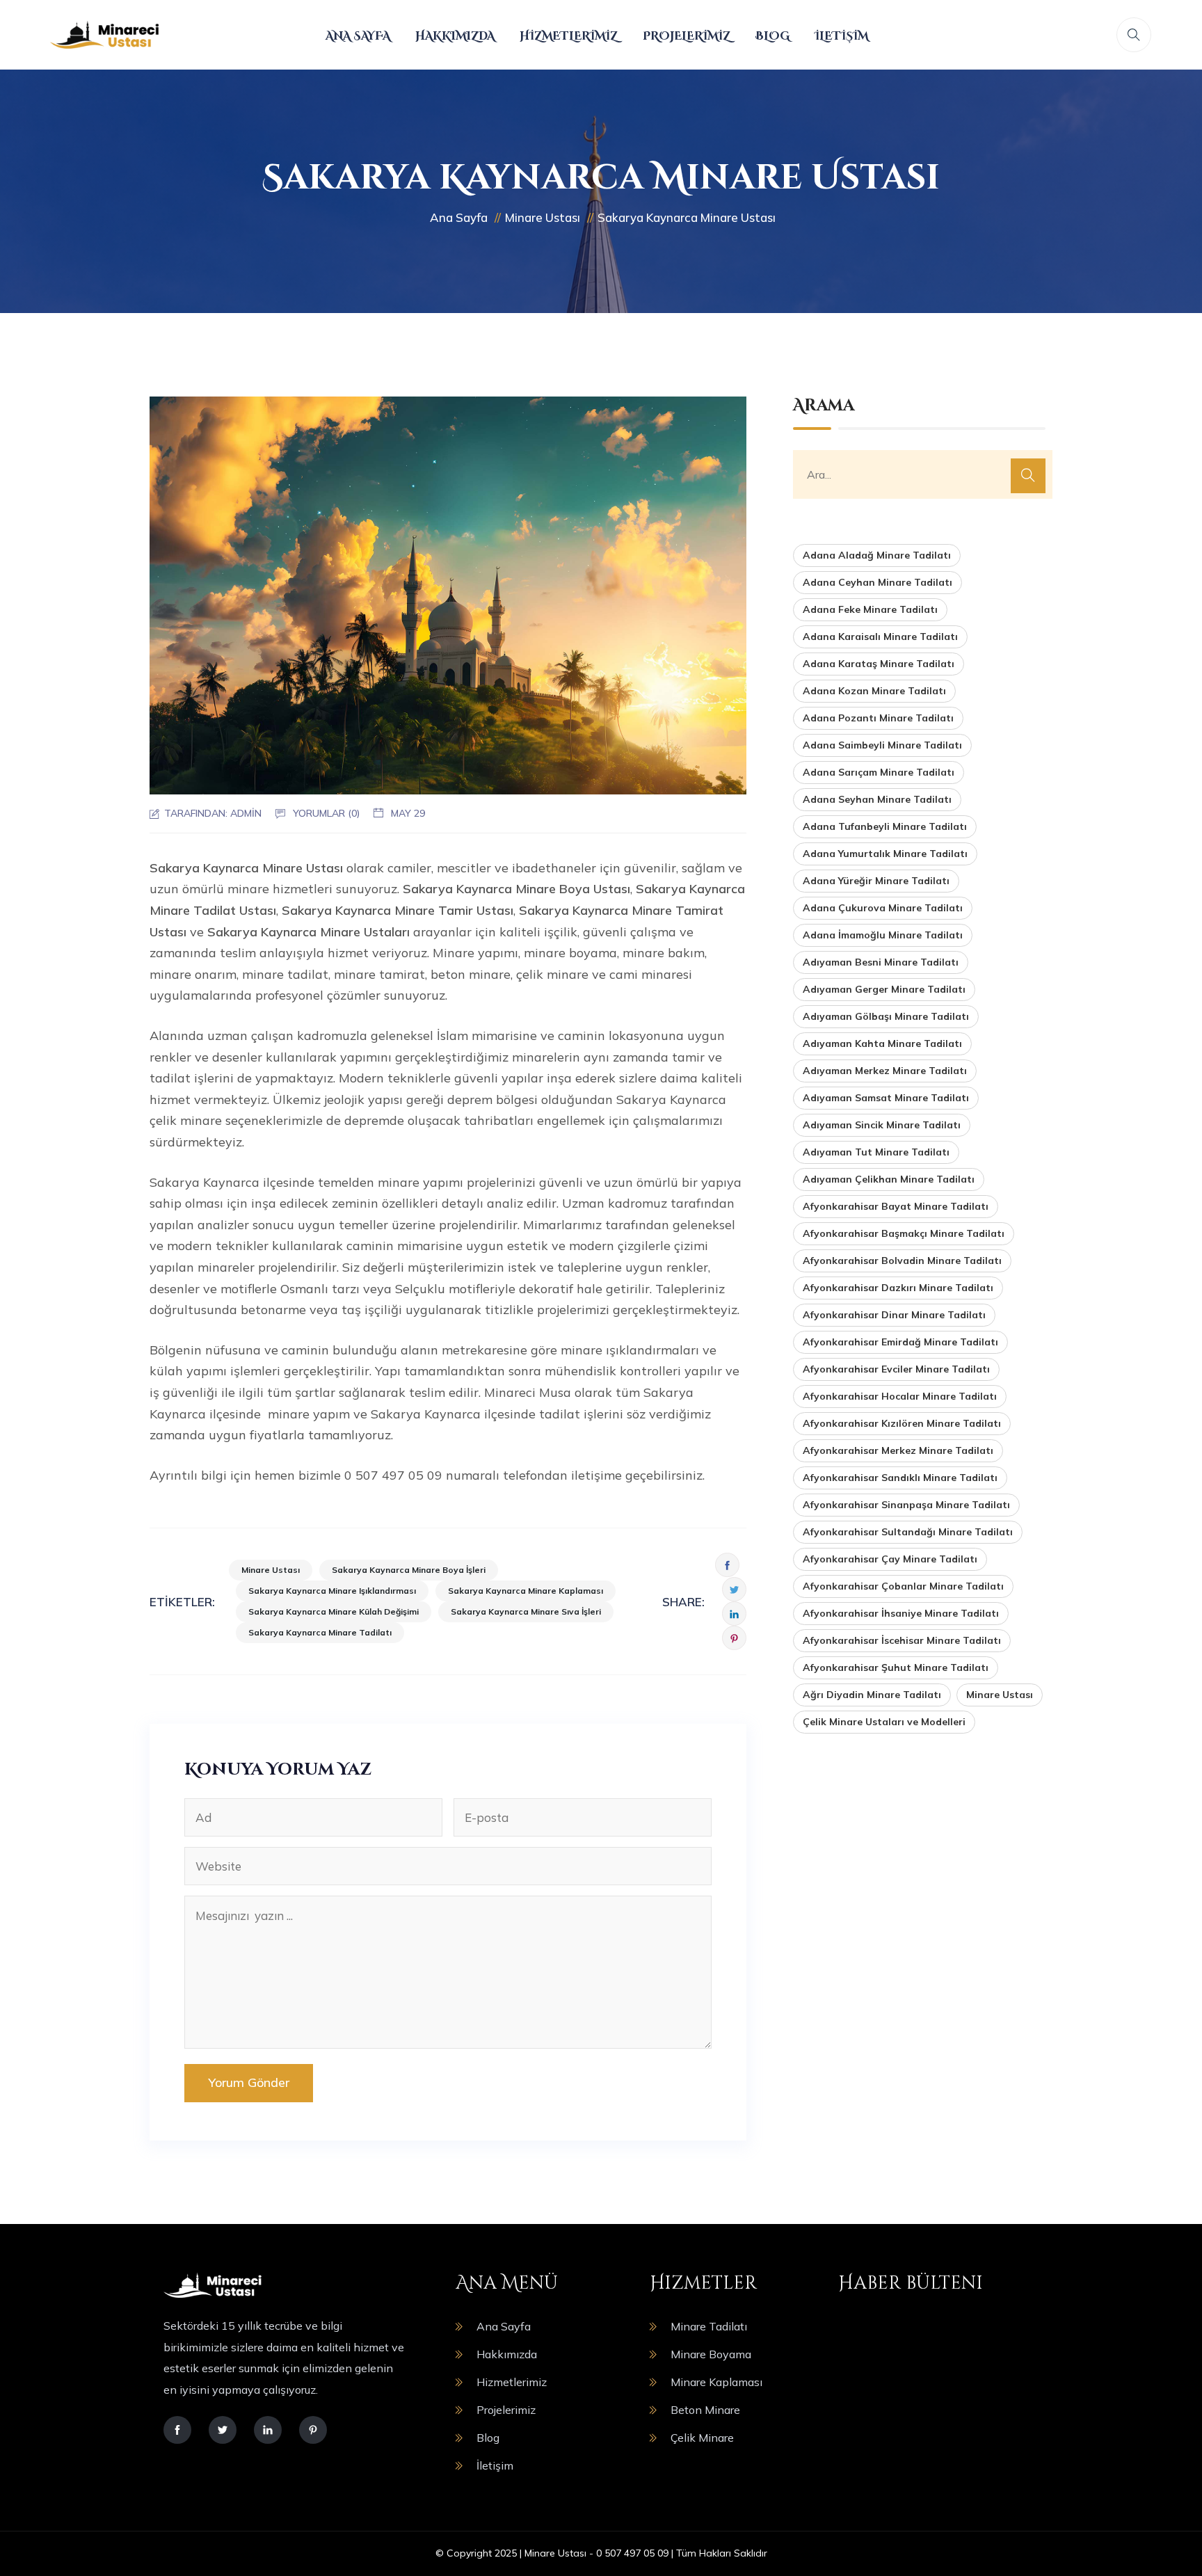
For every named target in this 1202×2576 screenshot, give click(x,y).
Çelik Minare (702, 2438)
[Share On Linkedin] (734, 1614)
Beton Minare (705, 2410)
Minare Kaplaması (716, 2382)
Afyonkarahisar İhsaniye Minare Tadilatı (901, 1613)
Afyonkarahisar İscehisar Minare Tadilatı (902, 1640)
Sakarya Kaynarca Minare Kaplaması (526, 1591)
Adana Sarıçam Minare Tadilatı (879, 772)
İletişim (841, 36)
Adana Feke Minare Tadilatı (870, 609)
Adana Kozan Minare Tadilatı (874, 691)
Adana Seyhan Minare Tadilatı (877, 799)
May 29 (408, 813)
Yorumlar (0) (326, 813)
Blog (772, 36)
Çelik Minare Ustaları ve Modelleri (884, 1722)
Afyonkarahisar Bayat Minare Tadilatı (896, 1206)
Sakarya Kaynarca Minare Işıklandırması (332, 1591)
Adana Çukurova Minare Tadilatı (883, 908)
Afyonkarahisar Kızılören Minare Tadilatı (902, 1423)
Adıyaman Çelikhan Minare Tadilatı (889, 1179)
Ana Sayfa (358, 36)
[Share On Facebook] (727, 1565)
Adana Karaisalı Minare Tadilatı (880, 637)
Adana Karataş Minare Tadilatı (879, 664)
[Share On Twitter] (734, 1589)
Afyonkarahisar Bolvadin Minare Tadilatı (902, 1261)
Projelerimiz (687, 36)
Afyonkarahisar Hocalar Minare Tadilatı (900, 1396)
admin (246, 813)
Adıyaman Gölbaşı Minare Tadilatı (886, 1016)
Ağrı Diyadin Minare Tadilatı (872, 1695)
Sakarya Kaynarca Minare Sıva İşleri (526, 1611)
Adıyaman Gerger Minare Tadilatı (884, 989)
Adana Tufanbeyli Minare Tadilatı (885, 826)
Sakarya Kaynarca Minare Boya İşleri (409, 1570)
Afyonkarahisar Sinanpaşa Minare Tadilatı (906, 1505)
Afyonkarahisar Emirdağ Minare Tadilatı (900, 1342)
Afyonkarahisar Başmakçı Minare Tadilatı (904, 1233)
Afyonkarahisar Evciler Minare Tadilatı (896, 1369)
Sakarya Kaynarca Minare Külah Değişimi (334, 1611)
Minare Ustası (271, 1570)
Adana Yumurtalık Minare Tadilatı (885, 854)
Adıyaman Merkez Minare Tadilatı (885, 1071)
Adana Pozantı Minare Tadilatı (878, 718)
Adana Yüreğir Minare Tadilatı (876, 881)
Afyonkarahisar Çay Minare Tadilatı (890, 1559)
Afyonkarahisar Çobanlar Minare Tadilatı (903, 1586)
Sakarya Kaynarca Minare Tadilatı (320, 1632)
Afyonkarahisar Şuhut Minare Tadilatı (896, 1667)
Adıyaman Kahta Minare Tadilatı (882, 1043)
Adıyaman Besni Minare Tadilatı (881, 962)
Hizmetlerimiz (569, 36)
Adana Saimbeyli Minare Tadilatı (882, 745)
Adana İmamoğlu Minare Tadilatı (883, 935)
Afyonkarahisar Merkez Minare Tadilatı (898, 1450)
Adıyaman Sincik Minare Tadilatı (882, 1125)
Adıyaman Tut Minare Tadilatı (876, 1152)
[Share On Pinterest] (734, 1638)
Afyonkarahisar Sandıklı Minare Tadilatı (900, 1478)
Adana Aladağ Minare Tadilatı (877, 555)
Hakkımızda (455, 36)
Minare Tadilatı (709, 2326)
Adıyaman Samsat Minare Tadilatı (886, 1098)
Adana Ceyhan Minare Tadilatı (878, 582)
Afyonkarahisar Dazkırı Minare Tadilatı (898, 1288)
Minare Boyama (711, 2354)
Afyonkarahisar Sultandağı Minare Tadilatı (908, 1532)
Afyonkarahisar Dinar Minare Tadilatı (894, 1315)
